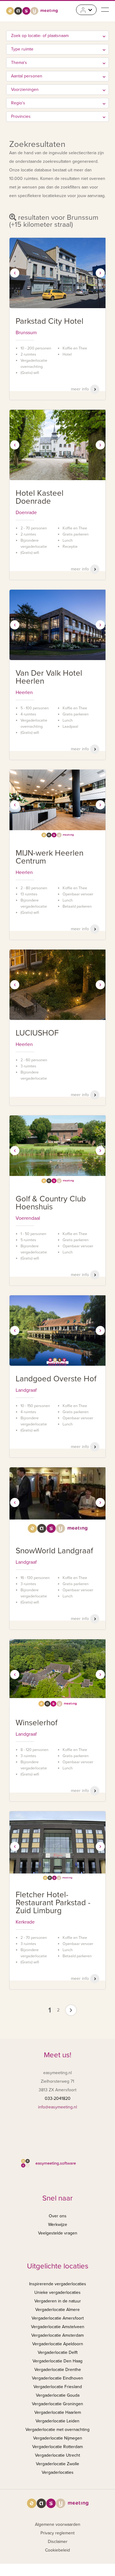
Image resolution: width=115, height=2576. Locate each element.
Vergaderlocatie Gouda (58, 2395)
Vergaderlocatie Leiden (57, 2421)
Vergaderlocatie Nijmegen (58, 2438)
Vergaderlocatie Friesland (58, 2387)
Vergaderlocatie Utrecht (57, 2455)
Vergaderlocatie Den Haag (57, 2361)
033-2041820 (58, 2098)
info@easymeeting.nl (57, 2107)
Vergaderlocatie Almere (57, 2310)
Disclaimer (58, 2542)
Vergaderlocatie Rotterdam (57, 2447)
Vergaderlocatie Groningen (57, 2404)
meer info (80, 389)
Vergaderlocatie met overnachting (57, 2430)
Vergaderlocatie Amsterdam (57, 2335)
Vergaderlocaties (58, 2472)
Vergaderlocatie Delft (58, 2352)
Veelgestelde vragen (58, 2233)
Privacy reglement (57, 2533)
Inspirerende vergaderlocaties (58, 2284)
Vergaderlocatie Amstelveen (58, 2327)
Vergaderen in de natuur (58, 2301)
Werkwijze (58, 2225)
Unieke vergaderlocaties (57, 2292)
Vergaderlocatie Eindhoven (57, 2378)
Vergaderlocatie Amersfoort (58, 2318)
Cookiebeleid (57, 2550)
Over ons (58, 2216)
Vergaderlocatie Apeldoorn (58, 2344)
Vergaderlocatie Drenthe (58, 2370)
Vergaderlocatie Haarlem (58, 2412)
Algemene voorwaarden (58, 2524)
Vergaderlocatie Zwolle (57, 2464)
